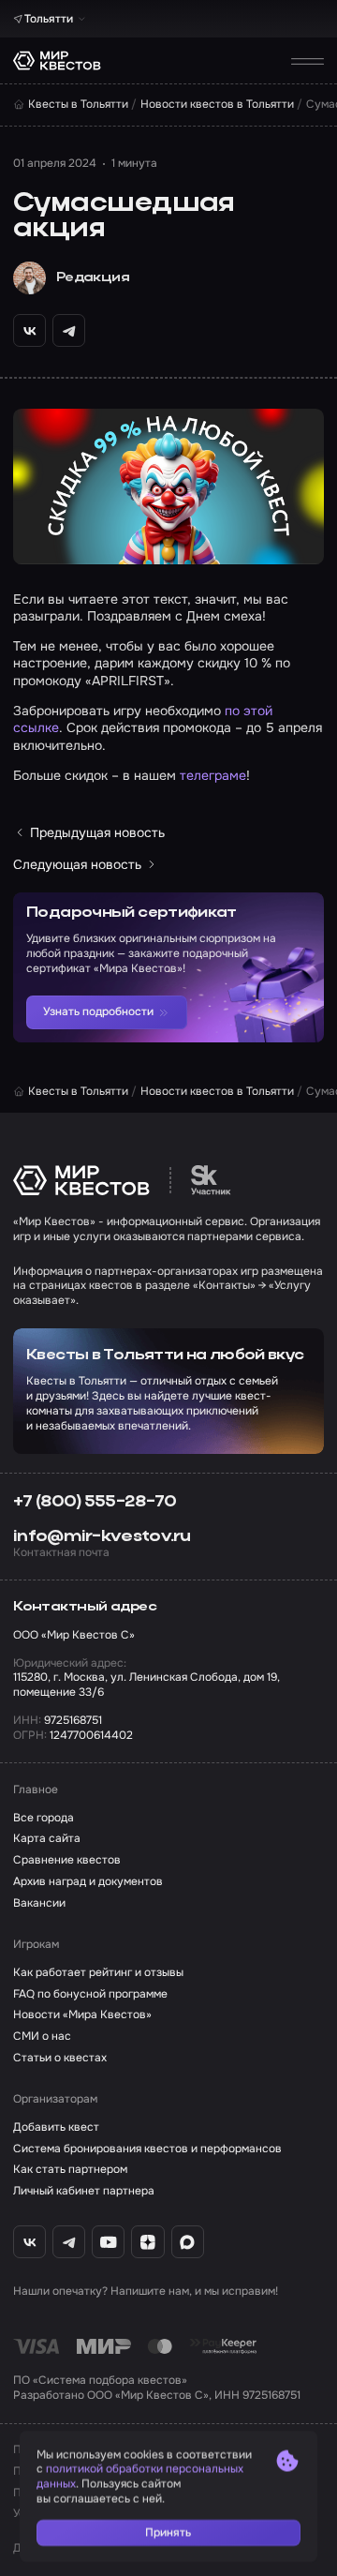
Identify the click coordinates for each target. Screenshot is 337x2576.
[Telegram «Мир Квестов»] (69, 2242)
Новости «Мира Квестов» (82, 2015)
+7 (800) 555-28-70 (95, 1502)
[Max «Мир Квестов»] (188, 2242)
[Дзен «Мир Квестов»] (147, 2242)
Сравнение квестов (67, 1860)
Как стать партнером (70, 2170)
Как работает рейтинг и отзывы (98, 1973)
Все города (44, 1818)
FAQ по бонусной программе (90, 1994)
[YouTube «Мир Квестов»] (108, 2242)
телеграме (213, 775)
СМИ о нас (42, 2037)
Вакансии (39, 1903)
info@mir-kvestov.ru (102, 1536)
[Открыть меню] (308, 60)
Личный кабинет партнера (84, 2191)
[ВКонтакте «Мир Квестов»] (29, 2242)
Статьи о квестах (60, 2058)
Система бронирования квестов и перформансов (147, 2149)
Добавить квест (56, 2127)
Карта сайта (47, 1839)
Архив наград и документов (88, 1882)
